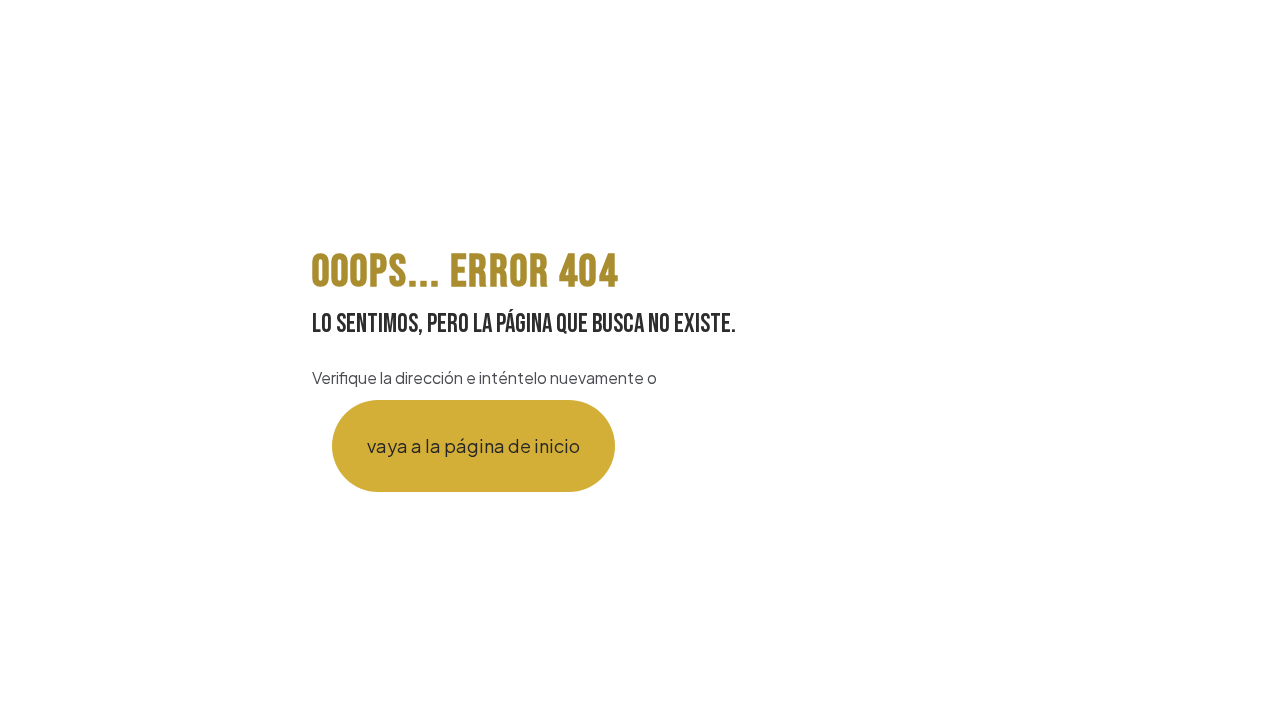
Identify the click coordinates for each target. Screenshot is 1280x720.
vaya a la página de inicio (473, 445)
